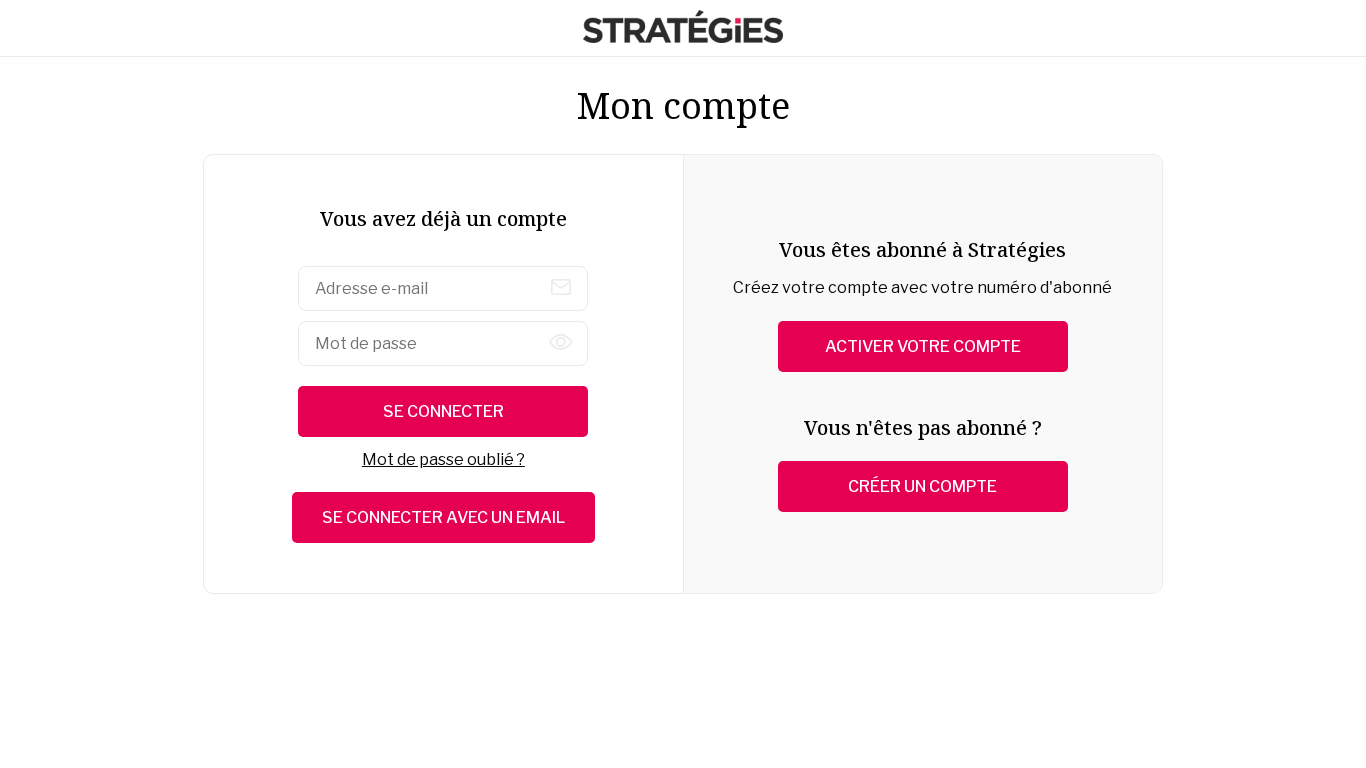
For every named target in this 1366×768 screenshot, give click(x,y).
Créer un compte (922, 486)
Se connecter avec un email (443, 517)
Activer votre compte (923, 346)
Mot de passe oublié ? (443, 459)
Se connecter (443, 411)
